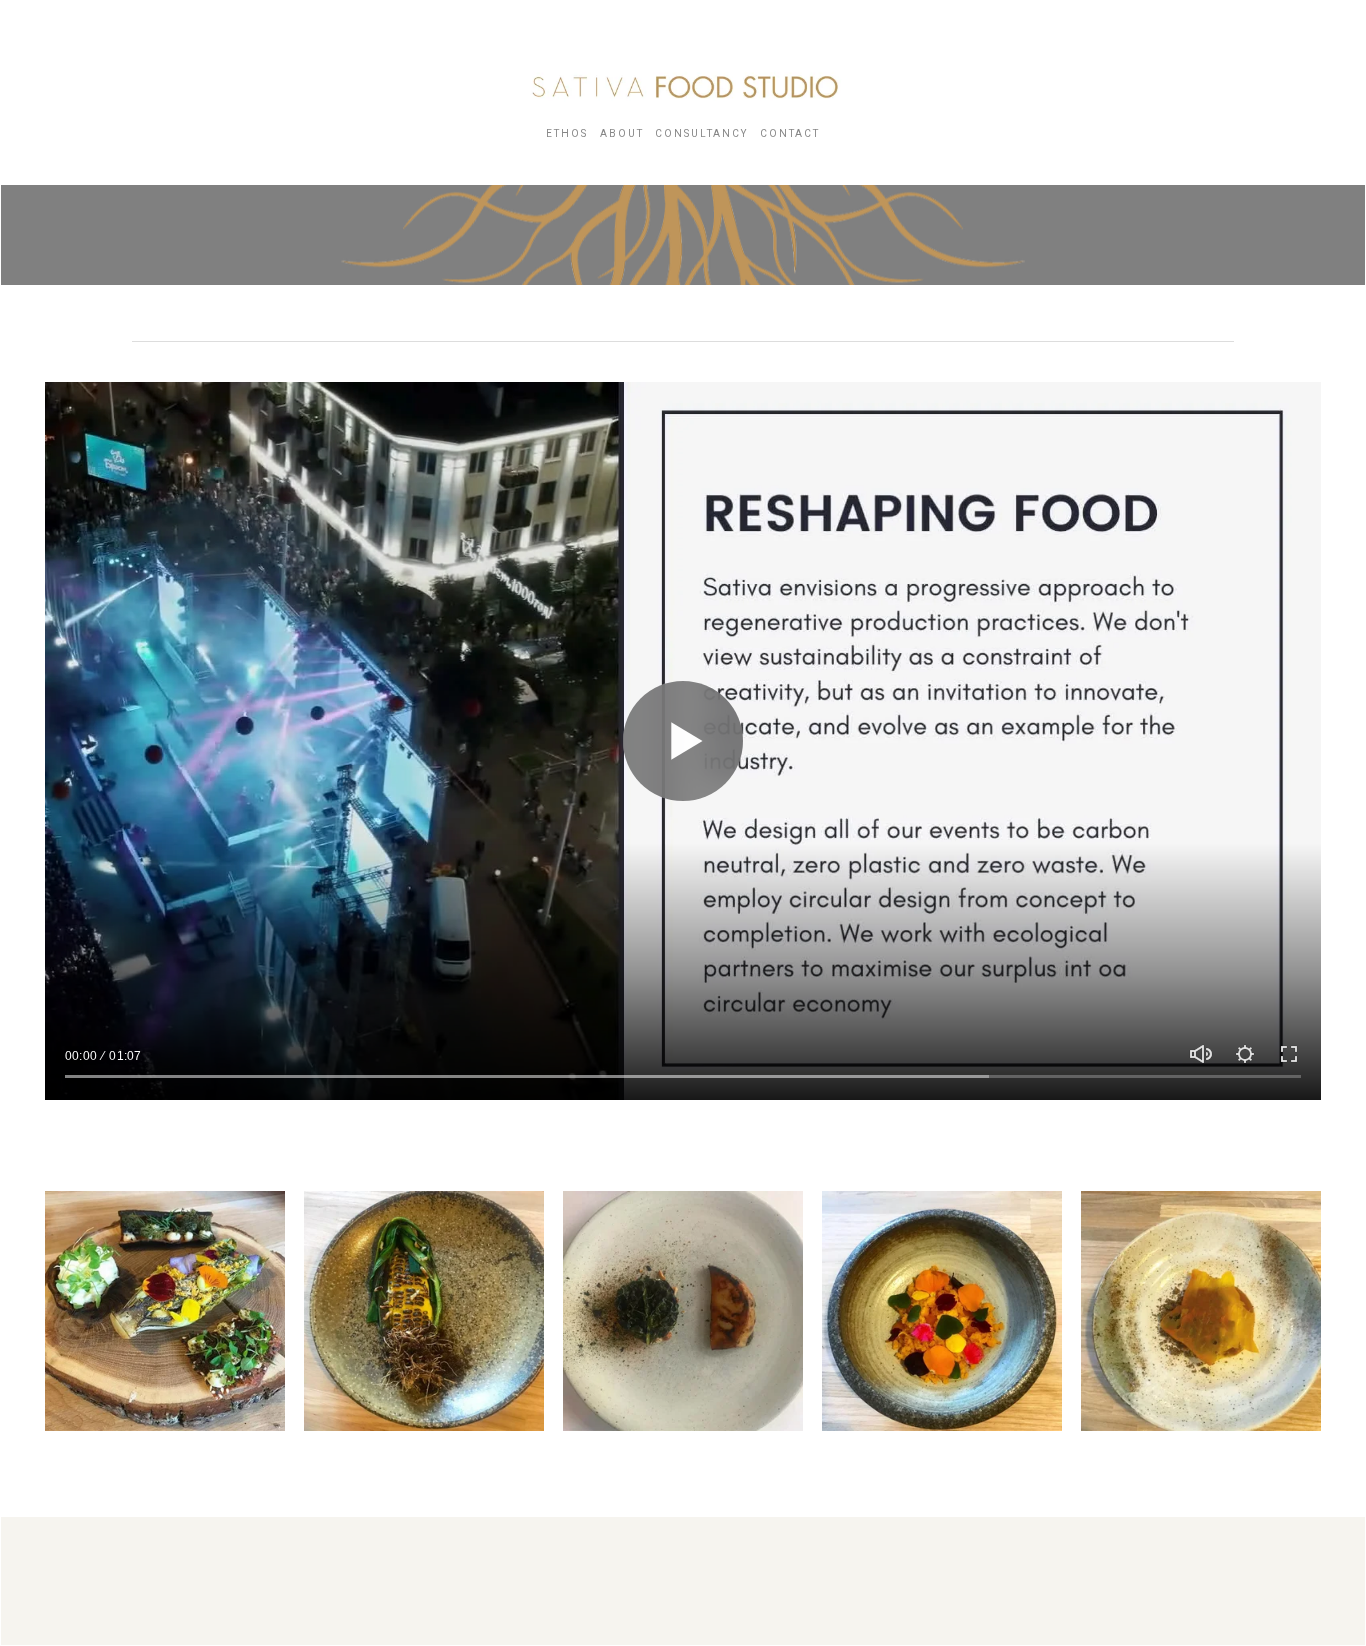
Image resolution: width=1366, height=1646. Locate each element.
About (622, 134)
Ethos (567, 134)
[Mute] (1201, 1054)
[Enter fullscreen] (1289, 1054)
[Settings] (1245, 1054)
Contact (790, 134)
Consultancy (701, 134)
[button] (165, 1311)
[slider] (683, 1076)
